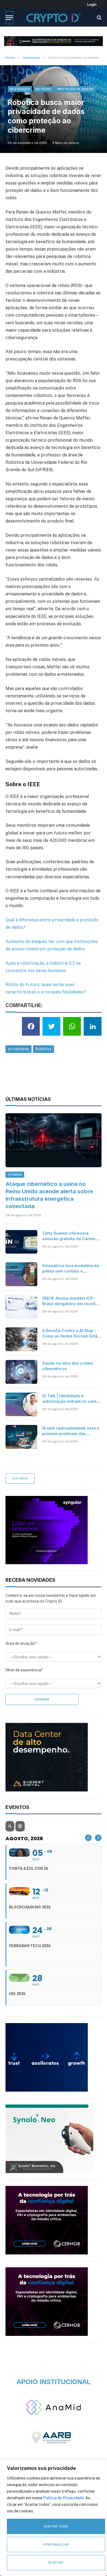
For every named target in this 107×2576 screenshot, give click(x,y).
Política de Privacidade (63, 2498)
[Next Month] (98, 1838)
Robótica (43, 1049)
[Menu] (9, 18)
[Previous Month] (88, 1838)
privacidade (19, 1049)
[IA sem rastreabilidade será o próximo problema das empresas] (21, 1437)
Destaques (20, 89)
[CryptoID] (53, 18)
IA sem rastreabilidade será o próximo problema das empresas (71, 1434)
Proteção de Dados (75, 89)
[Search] (99, 18)
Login (92, 4)
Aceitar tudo (56, 2526)
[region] (54, 2518)
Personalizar (56, 2544)
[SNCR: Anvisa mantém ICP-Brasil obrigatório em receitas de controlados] (21, 1307)
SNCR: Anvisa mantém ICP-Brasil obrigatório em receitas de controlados (71, 1304)
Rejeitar (56, 2563)
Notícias (44, 89)
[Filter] (20, 1826)
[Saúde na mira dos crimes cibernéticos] (21, 1372)
